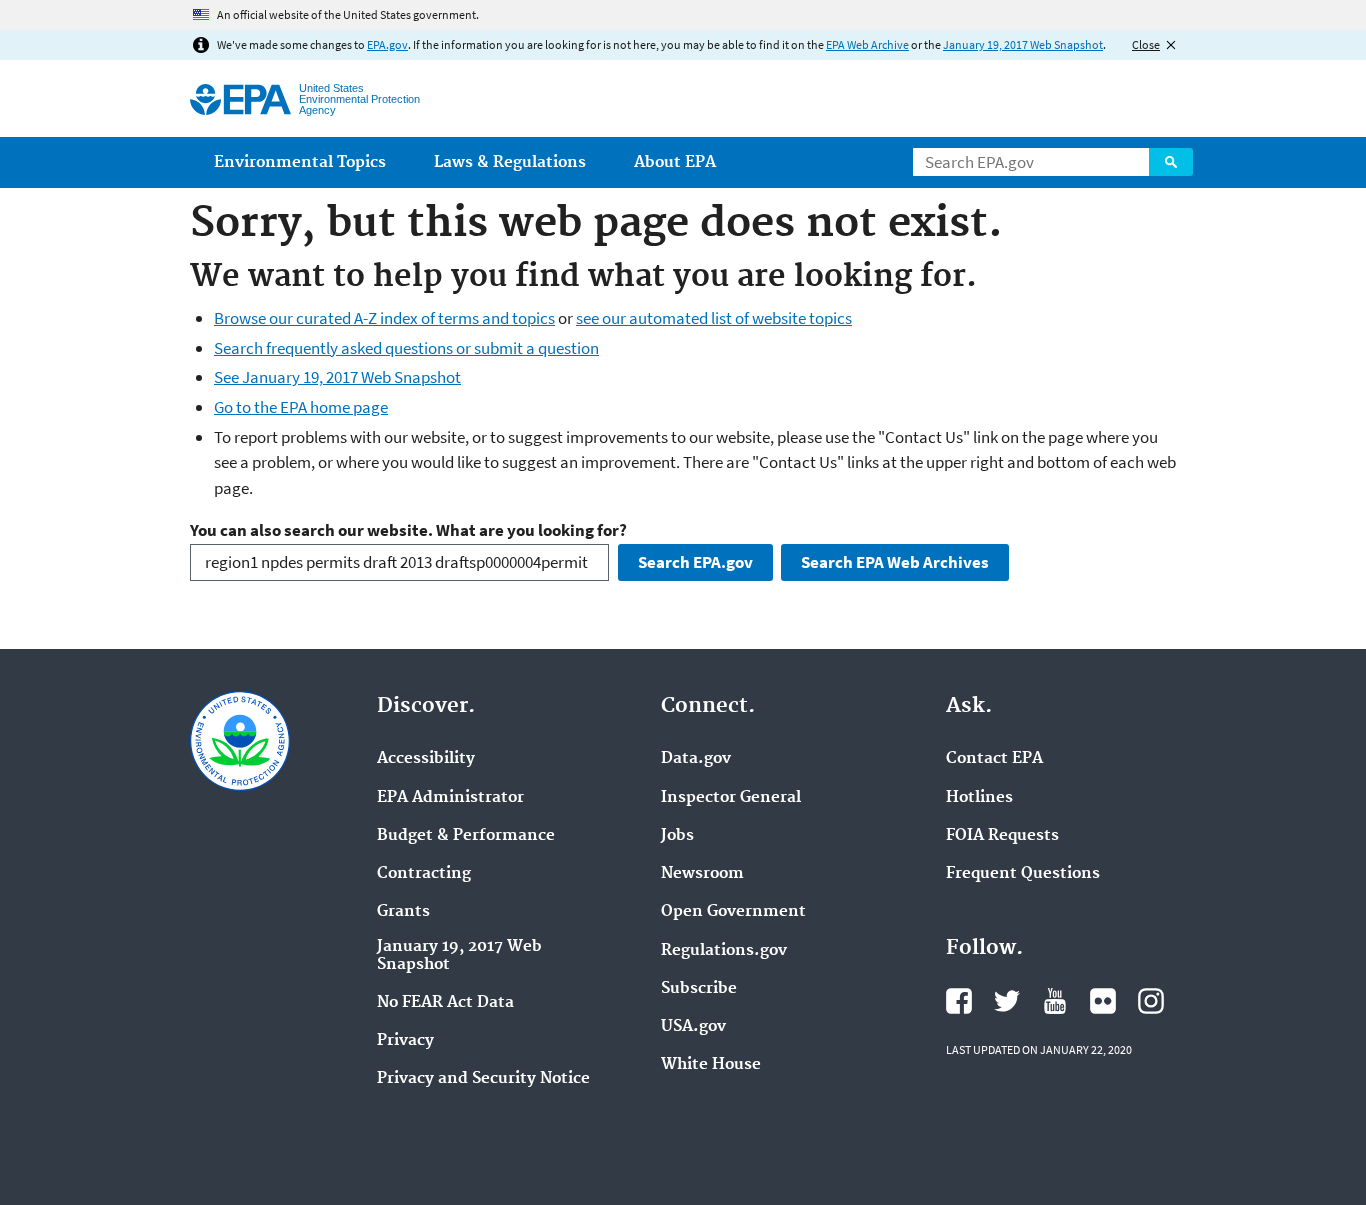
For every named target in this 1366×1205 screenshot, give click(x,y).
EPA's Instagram (1151, 1001)
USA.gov (693, 1027)
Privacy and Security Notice (483, 1079)
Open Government (733, 912)
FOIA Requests (1002, 836)
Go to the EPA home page (301, 407)
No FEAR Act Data (445, 1003)
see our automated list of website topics (714, 318)
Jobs (677, 836)
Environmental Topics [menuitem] (300, 162)
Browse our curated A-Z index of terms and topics (384, 318)
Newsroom (702, 874)
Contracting (424, 874)
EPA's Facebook (959, 1001)
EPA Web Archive (867, 44)
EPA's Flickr (1103, 1001)
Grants (403, 912)
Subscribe (699, 989)
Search (1171, 162)
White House (711, 1065)
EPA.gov (387, 44)
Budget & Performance (466, 836)
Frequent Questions (1023, 874)
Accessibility (426, 759)
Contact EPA (994, 759)
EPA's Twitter (1007, 1001)
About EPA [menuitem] (675, 162)
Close (1146, 44)
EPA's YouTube (1055, 1001)
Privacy (405, 1041)
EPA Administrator (450, 798)
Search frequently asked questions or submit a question (406, 348)
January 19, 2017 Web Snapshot (1023, 44)
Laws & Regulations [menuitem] (510, 162)
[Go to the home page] (240, 99)
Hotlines (979, 798)
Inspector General (731, 798)
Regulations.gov (724, 951)
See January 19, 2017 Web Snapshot (337, 377)
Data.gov (696, 759)
